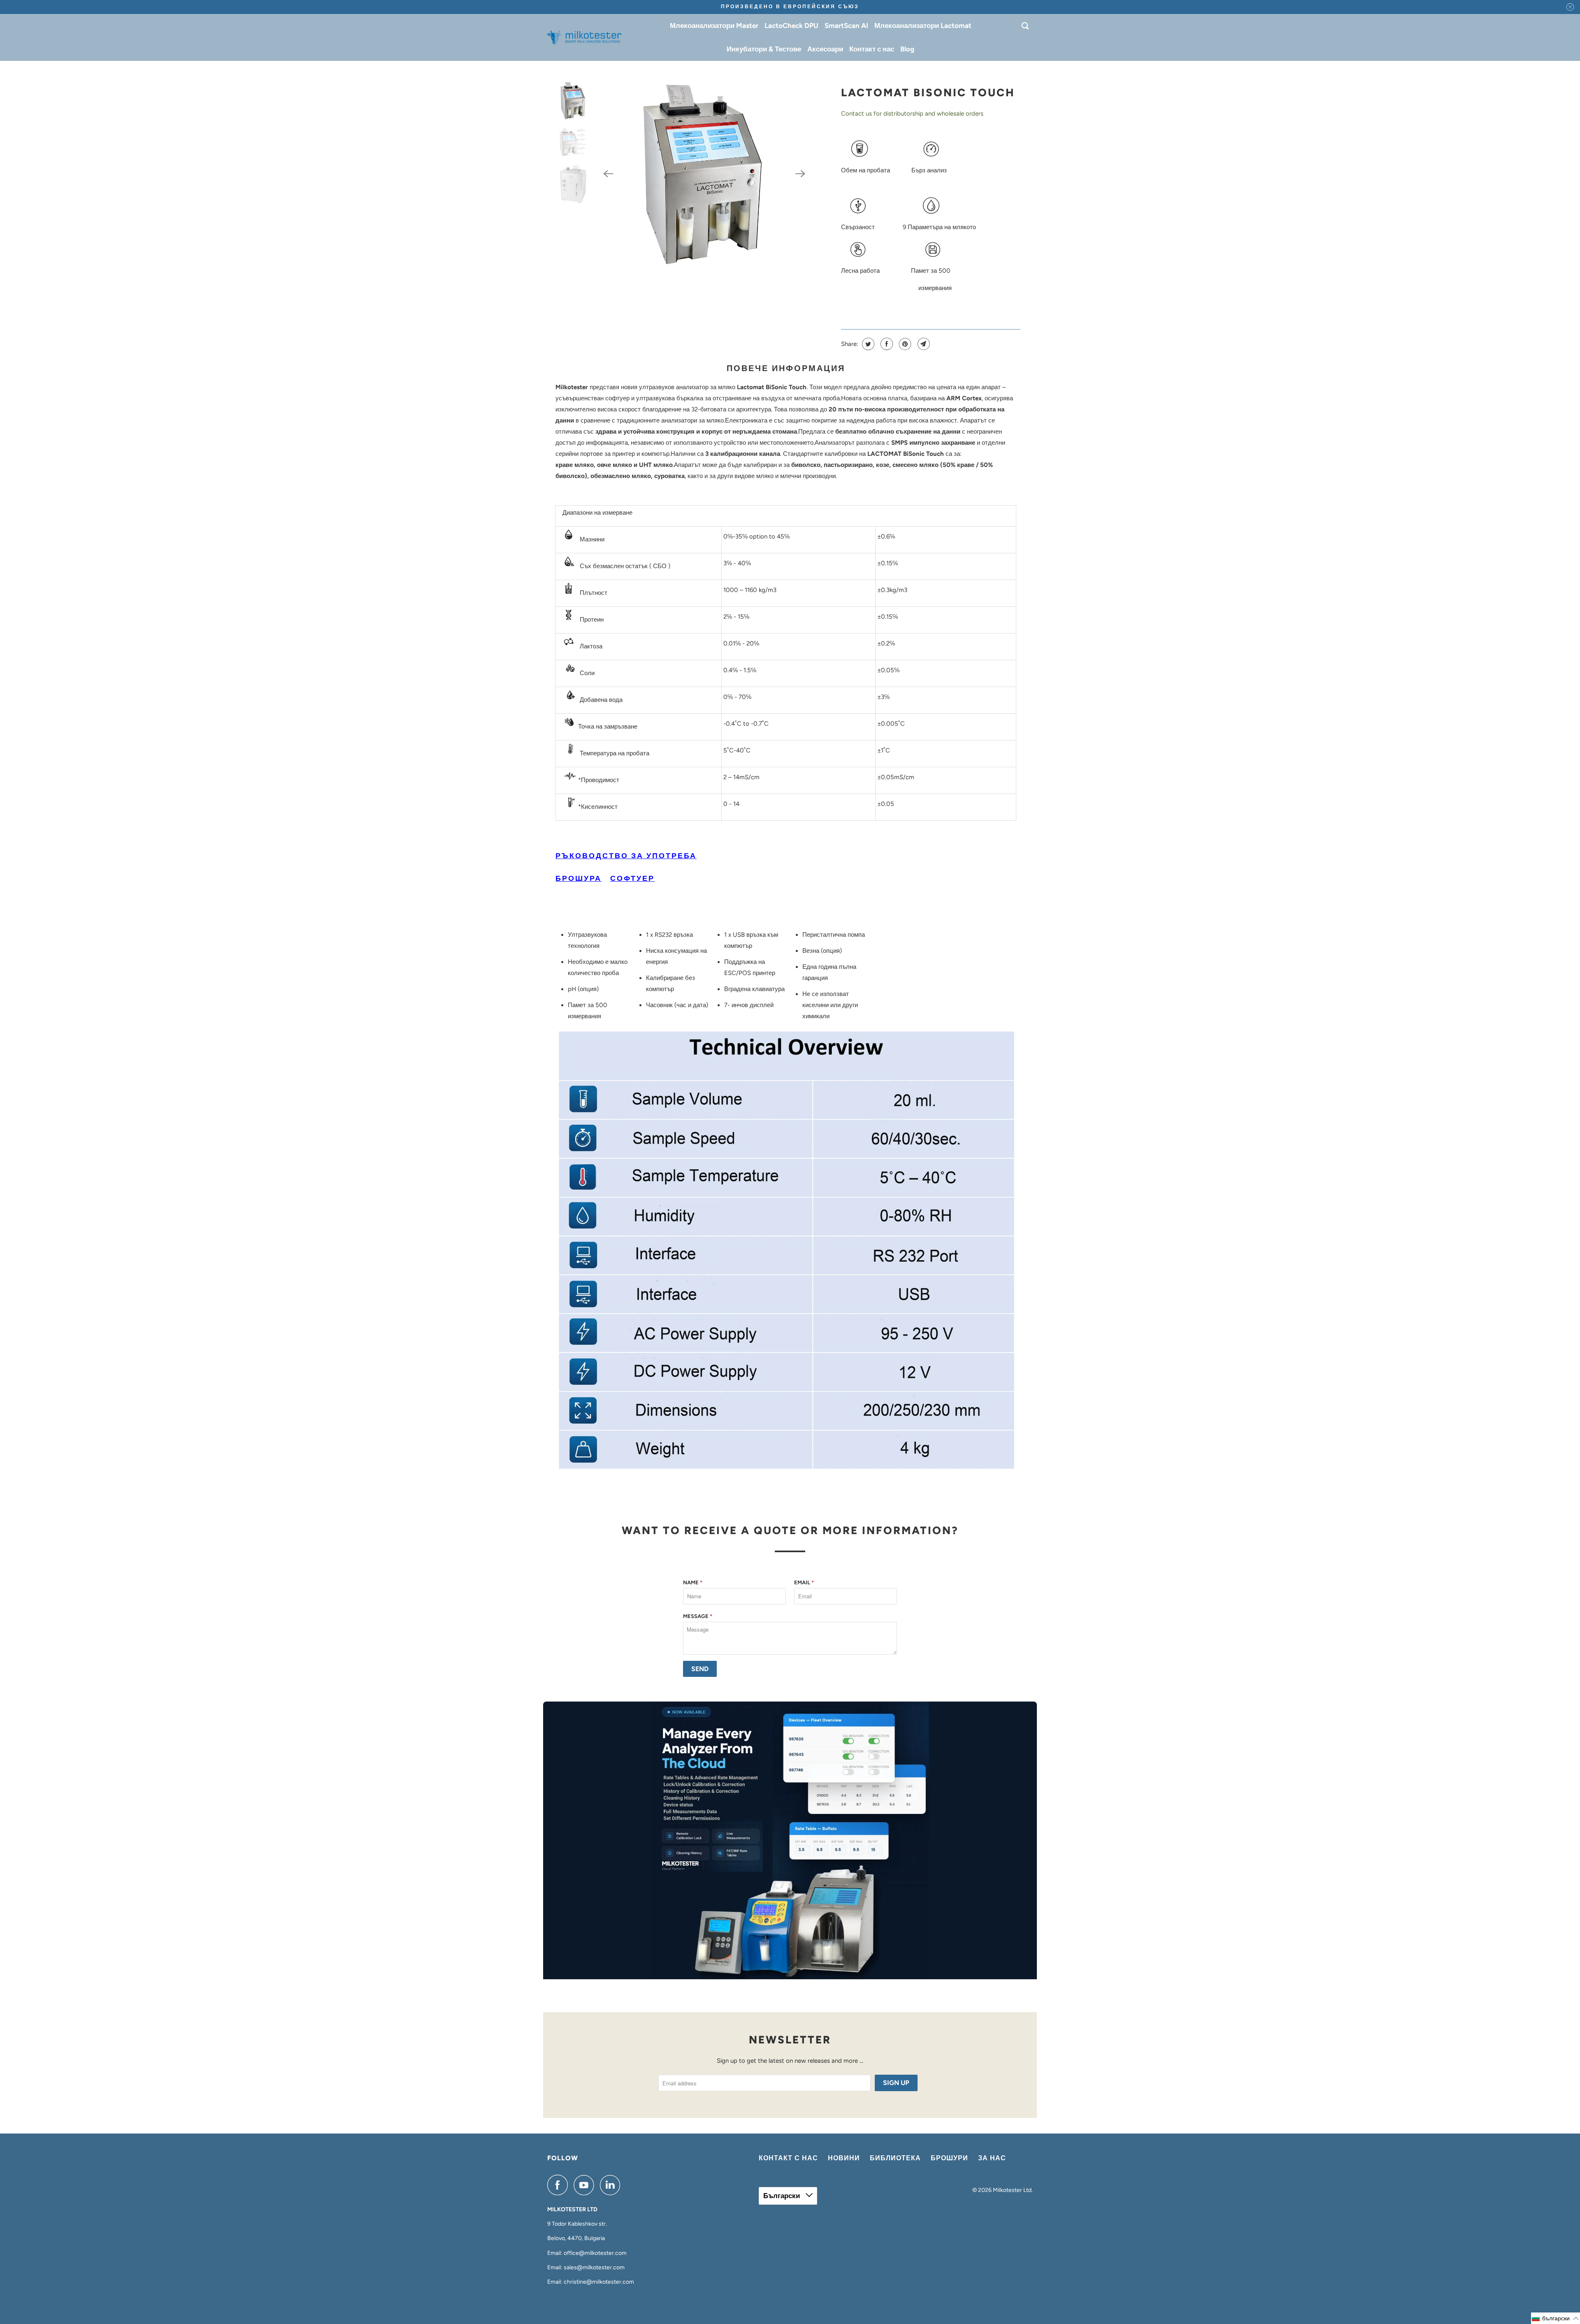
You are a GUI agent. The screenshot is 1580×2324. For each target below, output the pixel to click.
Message (698, 1616)
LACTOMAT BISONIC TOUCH (928, 93)
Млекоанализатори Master (714, 26)
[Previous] (608, 174)
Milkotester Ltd (1012, 2190)
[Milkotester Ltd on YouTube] (586, 2185)
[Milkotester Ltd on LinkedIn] (612, 2185)
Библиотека (895, 2158)
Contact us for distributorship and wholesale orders (912, 114)
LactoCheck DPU (791, 26)
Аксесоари (825, 49)
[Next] (801, 174)
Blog (907, 49)
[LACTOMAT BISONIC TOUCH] (704, 174)
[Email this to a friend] (923, 344)
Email (804, 1582)
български (782, 2196)
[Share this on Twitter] (867, 344)
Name (693, 1582)
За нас (992, 2158)
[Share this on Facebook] (886, 344)
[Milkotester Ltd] (584, 37)
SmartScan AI (846, 26)
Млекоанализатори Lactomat (923, 26)
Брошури (949, 2158)
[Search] (1026, 26)
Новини (844, 2158)
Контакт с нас (872, 49)
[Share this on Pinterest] (904, 344)
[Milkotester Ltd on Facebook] (560, 2185)
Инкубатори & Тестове (764, 49)
